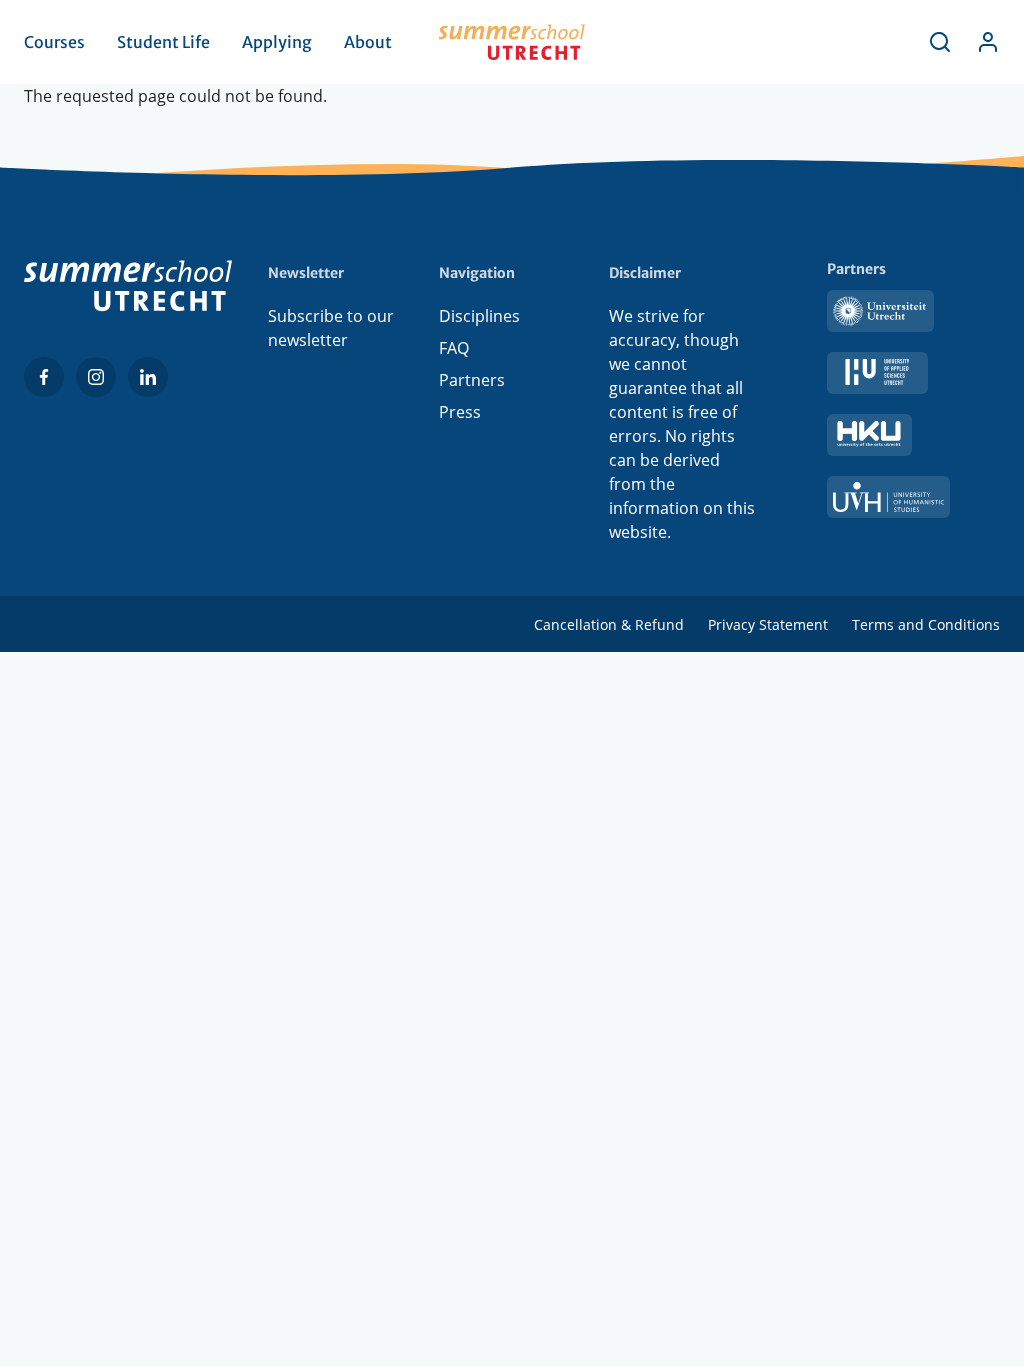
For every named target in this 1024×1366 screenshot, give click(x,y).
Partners (472, 380)
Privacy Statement (768, 624)
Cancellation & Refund (609, 624)
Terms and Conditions (926, 624)
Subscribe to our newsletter (331, 328)
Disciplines (479, 316)
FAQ (454, 348)
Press (460, 412)
